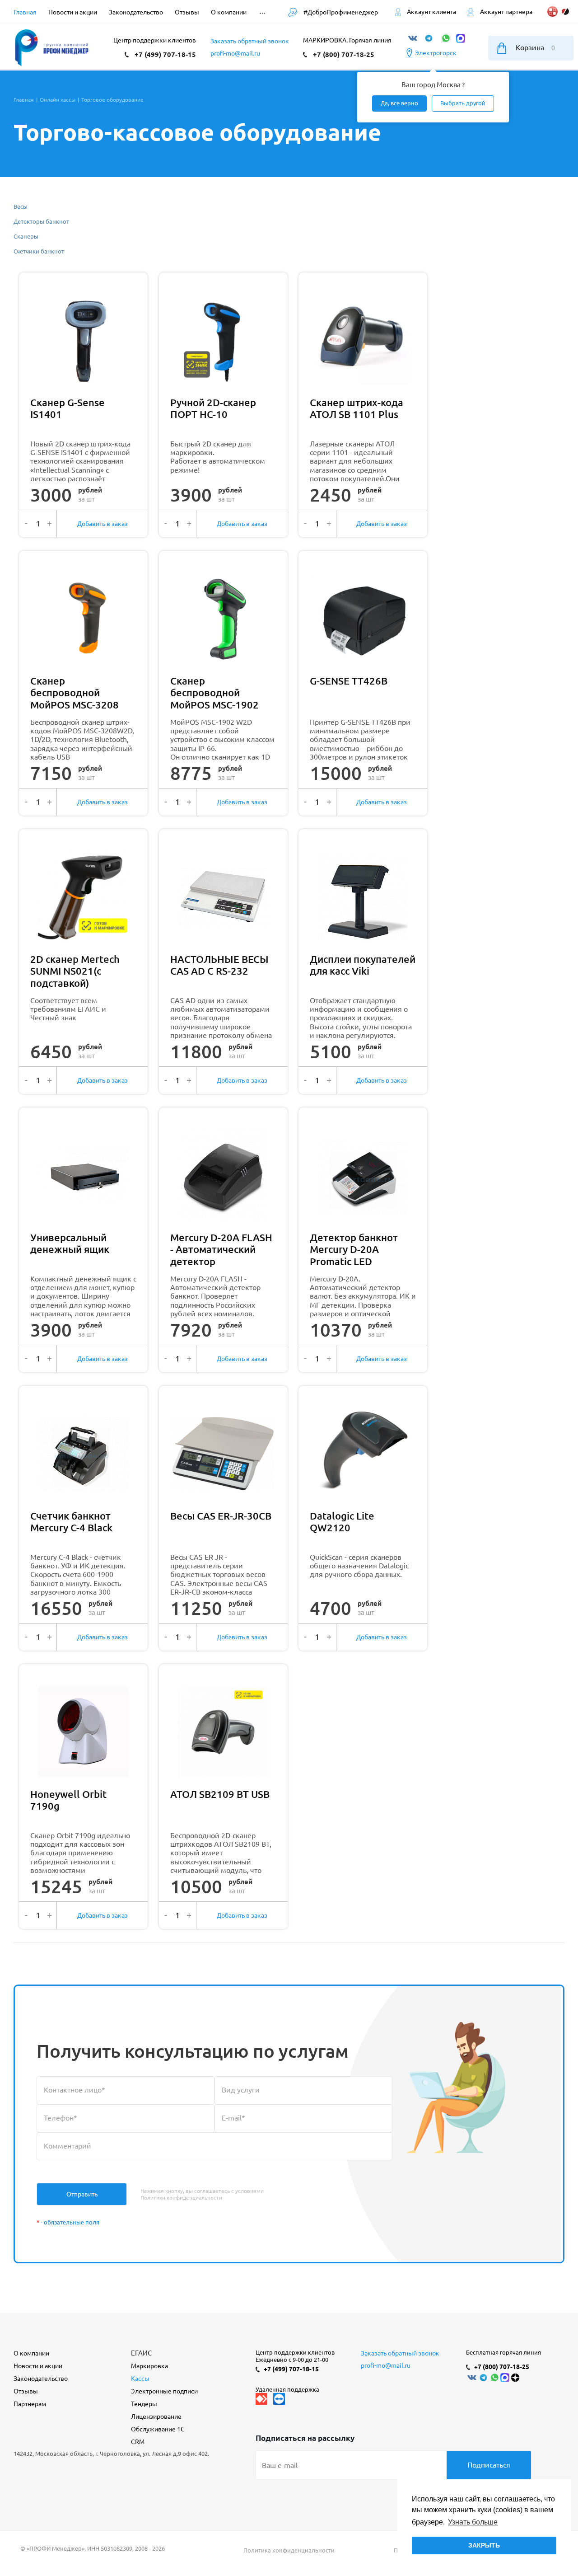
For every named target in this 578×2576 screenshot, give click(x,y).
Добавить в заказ (103, 524)
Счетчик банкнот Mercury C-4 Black (71, 1522)
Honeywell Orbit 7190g (68, 1800)
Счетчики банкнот (39, 251)
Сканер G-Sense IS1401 (68, 408)
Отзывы (26, 2391)
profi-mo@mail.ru (235, 53)
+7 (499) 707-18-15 (165, 54)
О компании (31, 2353)
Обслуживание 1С (158, 2429)
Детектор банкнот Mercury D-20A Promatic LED (354, 1249)
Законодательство (41, 2379)
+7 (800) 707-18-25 (344, 54)
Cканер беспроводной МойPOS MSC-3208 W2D (75, 693)
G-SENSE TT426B (349, 681)
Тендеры (144, 2404)
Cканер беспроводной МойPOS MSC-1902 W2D (214, 693)
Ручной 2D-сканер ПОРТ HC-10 (213, 408)
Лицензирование (156, 2416)
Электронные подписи (164, 2391)
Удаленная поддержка (287, 2389)
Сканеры (26, 236)
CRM (138, 2442)
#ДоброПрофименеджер (340, 12)
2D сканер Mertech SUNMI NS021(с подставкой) (75, 971)
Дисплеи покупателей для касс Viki (363, 965)
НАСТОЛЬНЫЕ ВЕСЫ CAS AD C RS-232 (219, 965)
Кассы (140, 2379)
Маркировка (149, 2366)
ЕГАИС (141, 2353)
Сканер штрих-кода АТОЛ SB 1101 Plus (357, 408)
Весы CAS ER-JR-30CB (221, 1516)
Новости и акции (38, 2366)
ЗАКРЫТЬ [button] (484, 2545)
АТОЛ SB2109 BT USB (220, 1794)
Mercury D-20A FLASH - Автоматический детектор (221, 1249)
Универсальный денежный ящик (70, 1243)
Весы (21, 206)
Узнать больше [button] (473, 2522)
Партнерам (30, 2404)
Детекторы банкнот (41, 221)
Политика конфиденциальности (289, 2550)
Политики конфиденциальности (181, 2198)
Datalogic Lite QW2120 (342, 1522)
